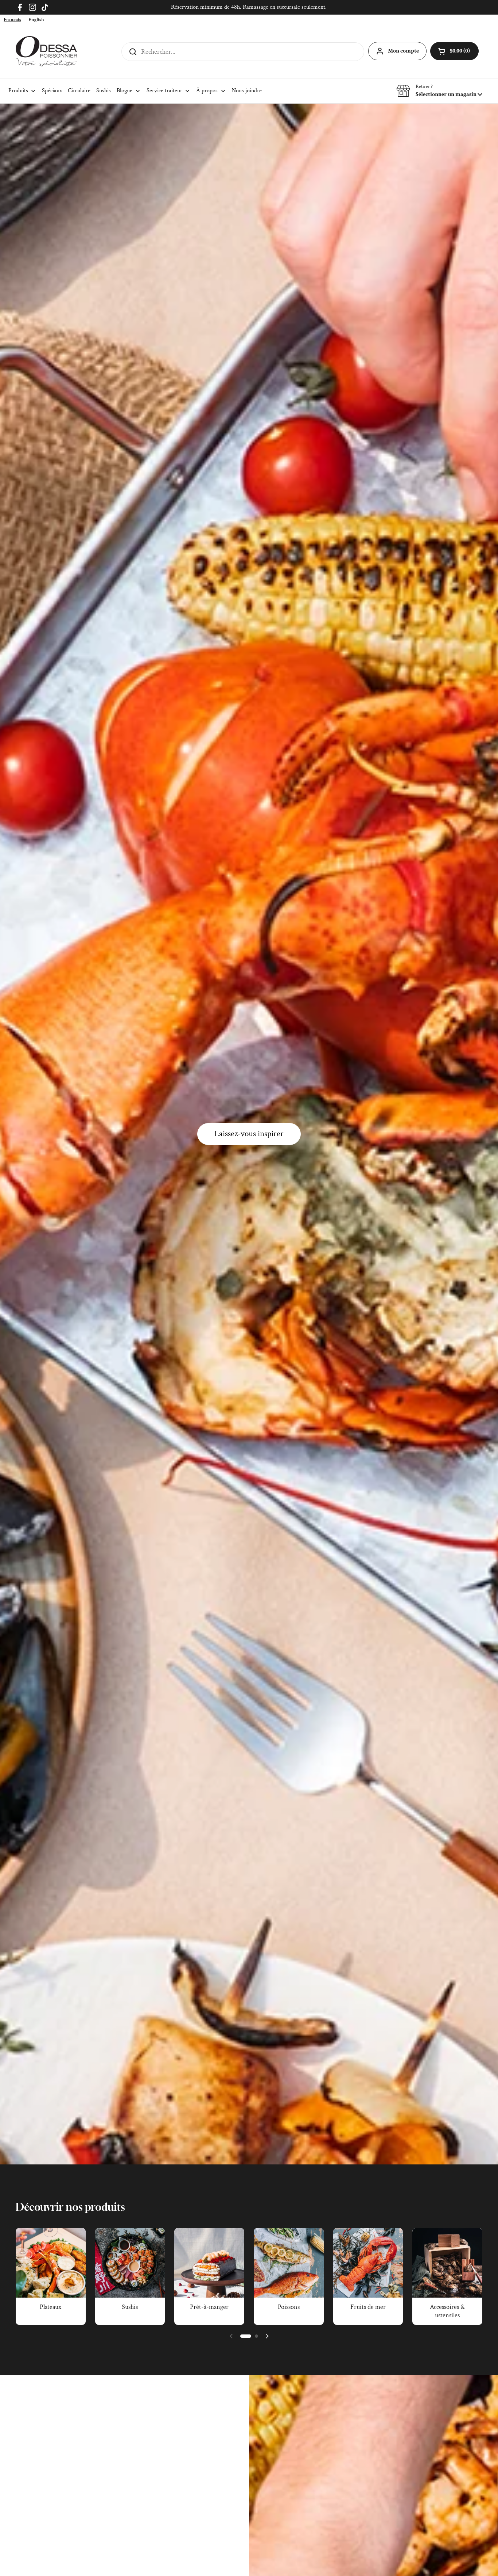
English (36, 20)
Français (12, 20)
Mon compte (403, 51)
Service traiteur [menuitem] (164, 91)
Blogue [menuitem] (124, 91)
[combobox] (12, 20)
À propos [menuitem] (207, 91)
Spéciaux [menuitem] (52, 91)
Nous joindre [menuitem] (247, 91)
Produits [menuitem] (18, 91)
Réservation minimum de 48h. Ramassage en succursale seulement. (249, 7)
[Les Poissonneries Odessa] (46, 52)
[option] (36, 20)
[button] (439, 91)
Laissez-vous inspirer (249, 1134)
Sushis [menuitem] (104, 91)
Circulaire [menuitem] (79, 91)
